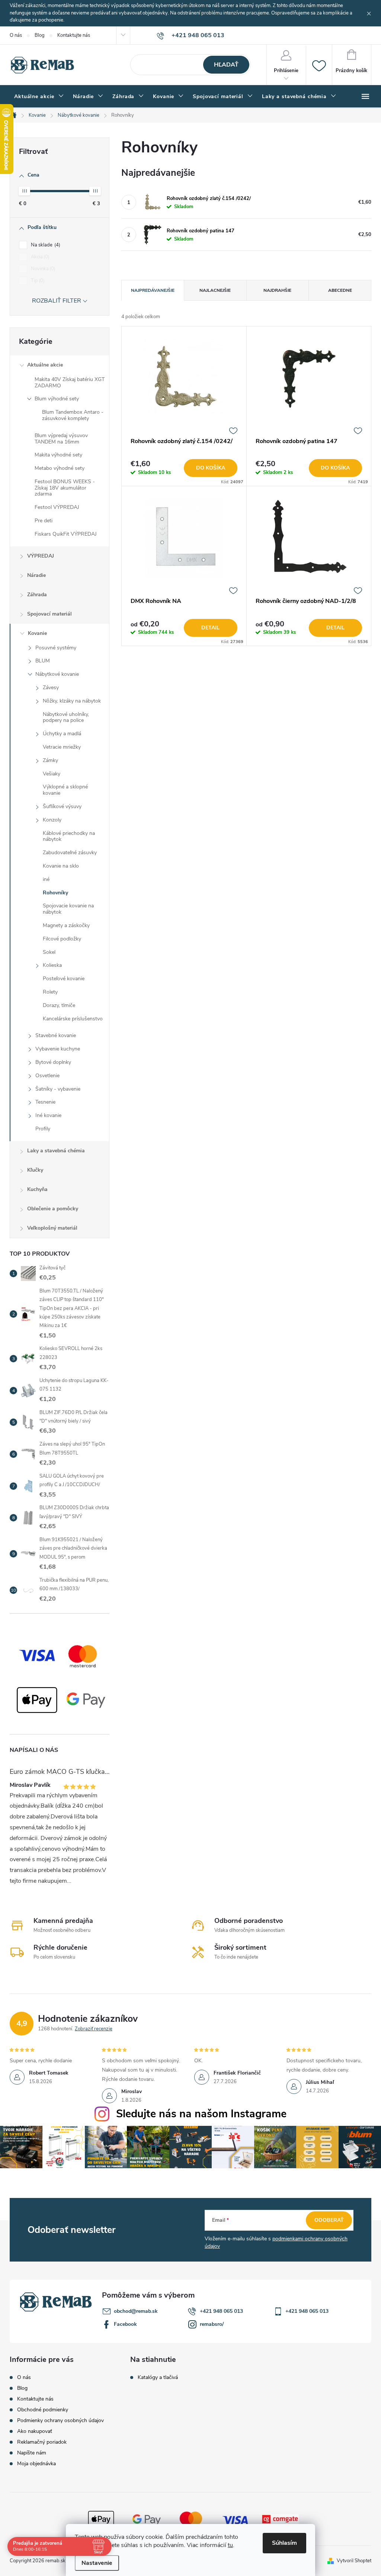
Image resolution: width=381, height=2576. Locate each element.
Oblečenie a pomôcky (53, 1209)
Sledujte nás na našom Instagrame (201, 2114)
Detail (210, 628)
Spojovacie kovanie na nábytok (68, 909)
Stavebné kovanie (56, 1035)
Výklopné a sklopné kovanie (65, 790)
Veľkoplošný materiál (52, 1228)
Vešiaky (52, 774)
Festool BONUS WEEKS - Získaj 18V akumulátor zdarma (65, 488)
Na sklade (45, 245)
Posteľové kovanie (64, 979)
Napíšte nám (32, 2453)
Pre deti (44, 521)
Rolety (50, 992)
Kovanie (37, 633)
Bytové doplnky (53, 1062)
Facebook (125, 2324)
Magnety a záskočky (66, 925)
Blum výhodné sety (57, 399)
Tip (37, 281)
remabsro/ (212, 2324)
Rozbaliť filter (57, 301)
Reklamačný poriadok (42, 2442)
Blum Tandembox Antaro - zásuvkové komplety (73, 415)
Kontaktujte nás (74, 35)
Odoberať (329, 2220)
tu (230, 2545)
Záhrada (37, 595)
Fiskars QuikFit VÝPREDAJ (66, 534)
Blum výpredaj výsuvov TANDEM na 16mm (61, 439)
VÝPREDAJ (41, 556)
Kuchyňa (37, 1189)
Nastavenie (97, 2563)
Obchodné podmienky (43, 2410)
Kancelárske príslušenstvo (73, 1019)
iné (46, 879)
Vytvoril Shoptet (354, 2561)
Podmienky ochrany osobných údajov (60, 2420)
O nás (16, 35)
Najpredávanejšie (153, 290)
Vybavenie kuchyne (58, 1049)
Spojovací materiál (49, 614)
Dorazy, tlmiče (59, 1005)
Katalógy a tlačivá (158, 2378)
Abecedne (340, 290)
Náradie (36, 575)
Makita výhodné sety (58, 455)
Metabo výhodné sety (60, 468)
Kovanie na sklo (61, 866)
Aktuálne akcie (45, 365)
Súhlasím (284, 2543)
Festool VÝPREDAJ (57, 507)
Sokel (49, 952)
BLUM (43, 661)
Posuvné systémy (56, 648)
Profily (43, 1129)
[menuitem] (39, 97)
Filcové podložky (62, 939)
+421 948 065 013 (221, 2311)
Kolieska (52, 965)
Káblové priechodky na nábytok (69, 836)
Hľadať (226, 65)
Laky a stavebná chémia (56, 1151)
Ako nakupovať (35, 2431)
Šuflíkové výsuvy (62, 806)
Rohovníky (55, 893)
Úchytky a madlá (62, 734)
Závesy (51, 687)
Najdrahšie (277, 290)
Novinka (42, 269)
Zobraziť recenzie (94, 2029)
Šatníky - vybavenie (58, 1089)
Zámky (50, 760)
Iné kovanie (48, 1115)
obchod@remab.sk (136, 2311)
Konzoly (52, 820)
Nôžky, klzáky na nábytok (72, 701)
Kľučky (35, 1170)
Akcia (39, 257)
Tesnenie (45, 1102)
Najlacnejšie (215, 290)
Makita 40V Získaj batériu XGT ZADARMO (70, 382)
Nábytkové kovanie (57, 674)
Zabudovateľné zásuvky (70, 853)
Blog (40, 35)
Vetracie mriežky (62, 747)
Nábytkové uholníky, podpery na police (66, 717)
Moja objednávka (36, 2464)
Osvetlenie (47, 1076)
